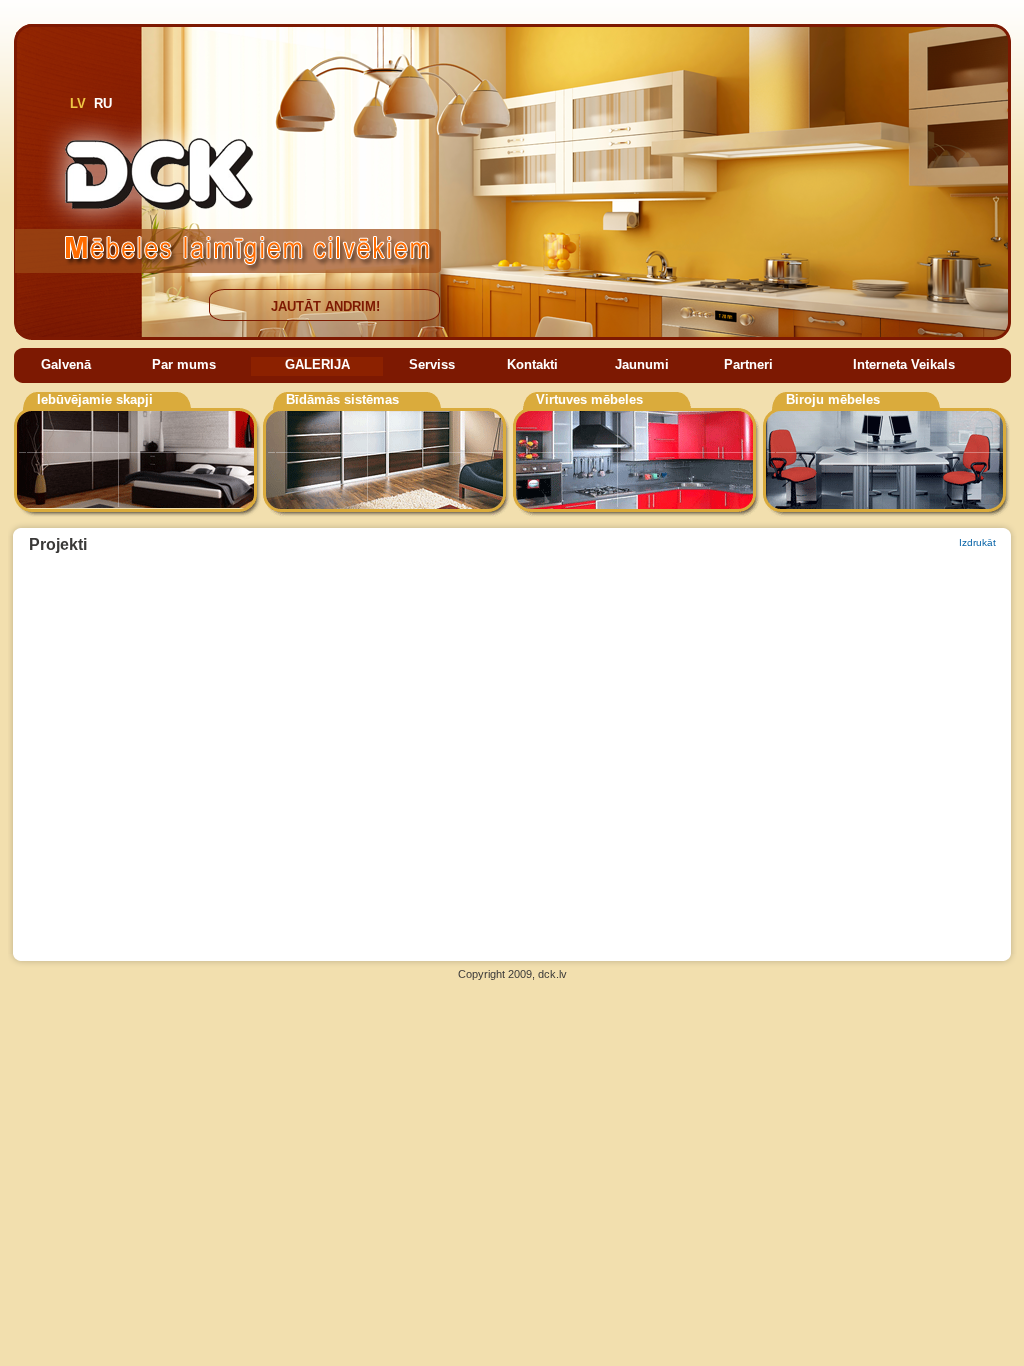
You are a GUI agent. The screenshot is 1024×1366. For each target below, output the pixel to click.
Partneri (748, 364)
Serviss (432, 364)
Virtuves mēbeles (589, 399)
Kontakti (532, 364)
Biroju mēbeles (833, 399)
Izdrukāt (977, 542)
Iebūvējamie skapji (95, 399)
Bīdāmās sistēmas (342, 399)
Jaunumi (642, 364)
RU (103, 103)
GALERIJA (317, 364)
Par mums (184, 364)
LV (78, 103)
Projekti (58, 544)
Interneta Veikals (904, 364)
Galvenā (66, 364)
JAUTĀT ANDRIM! (325, 306)
